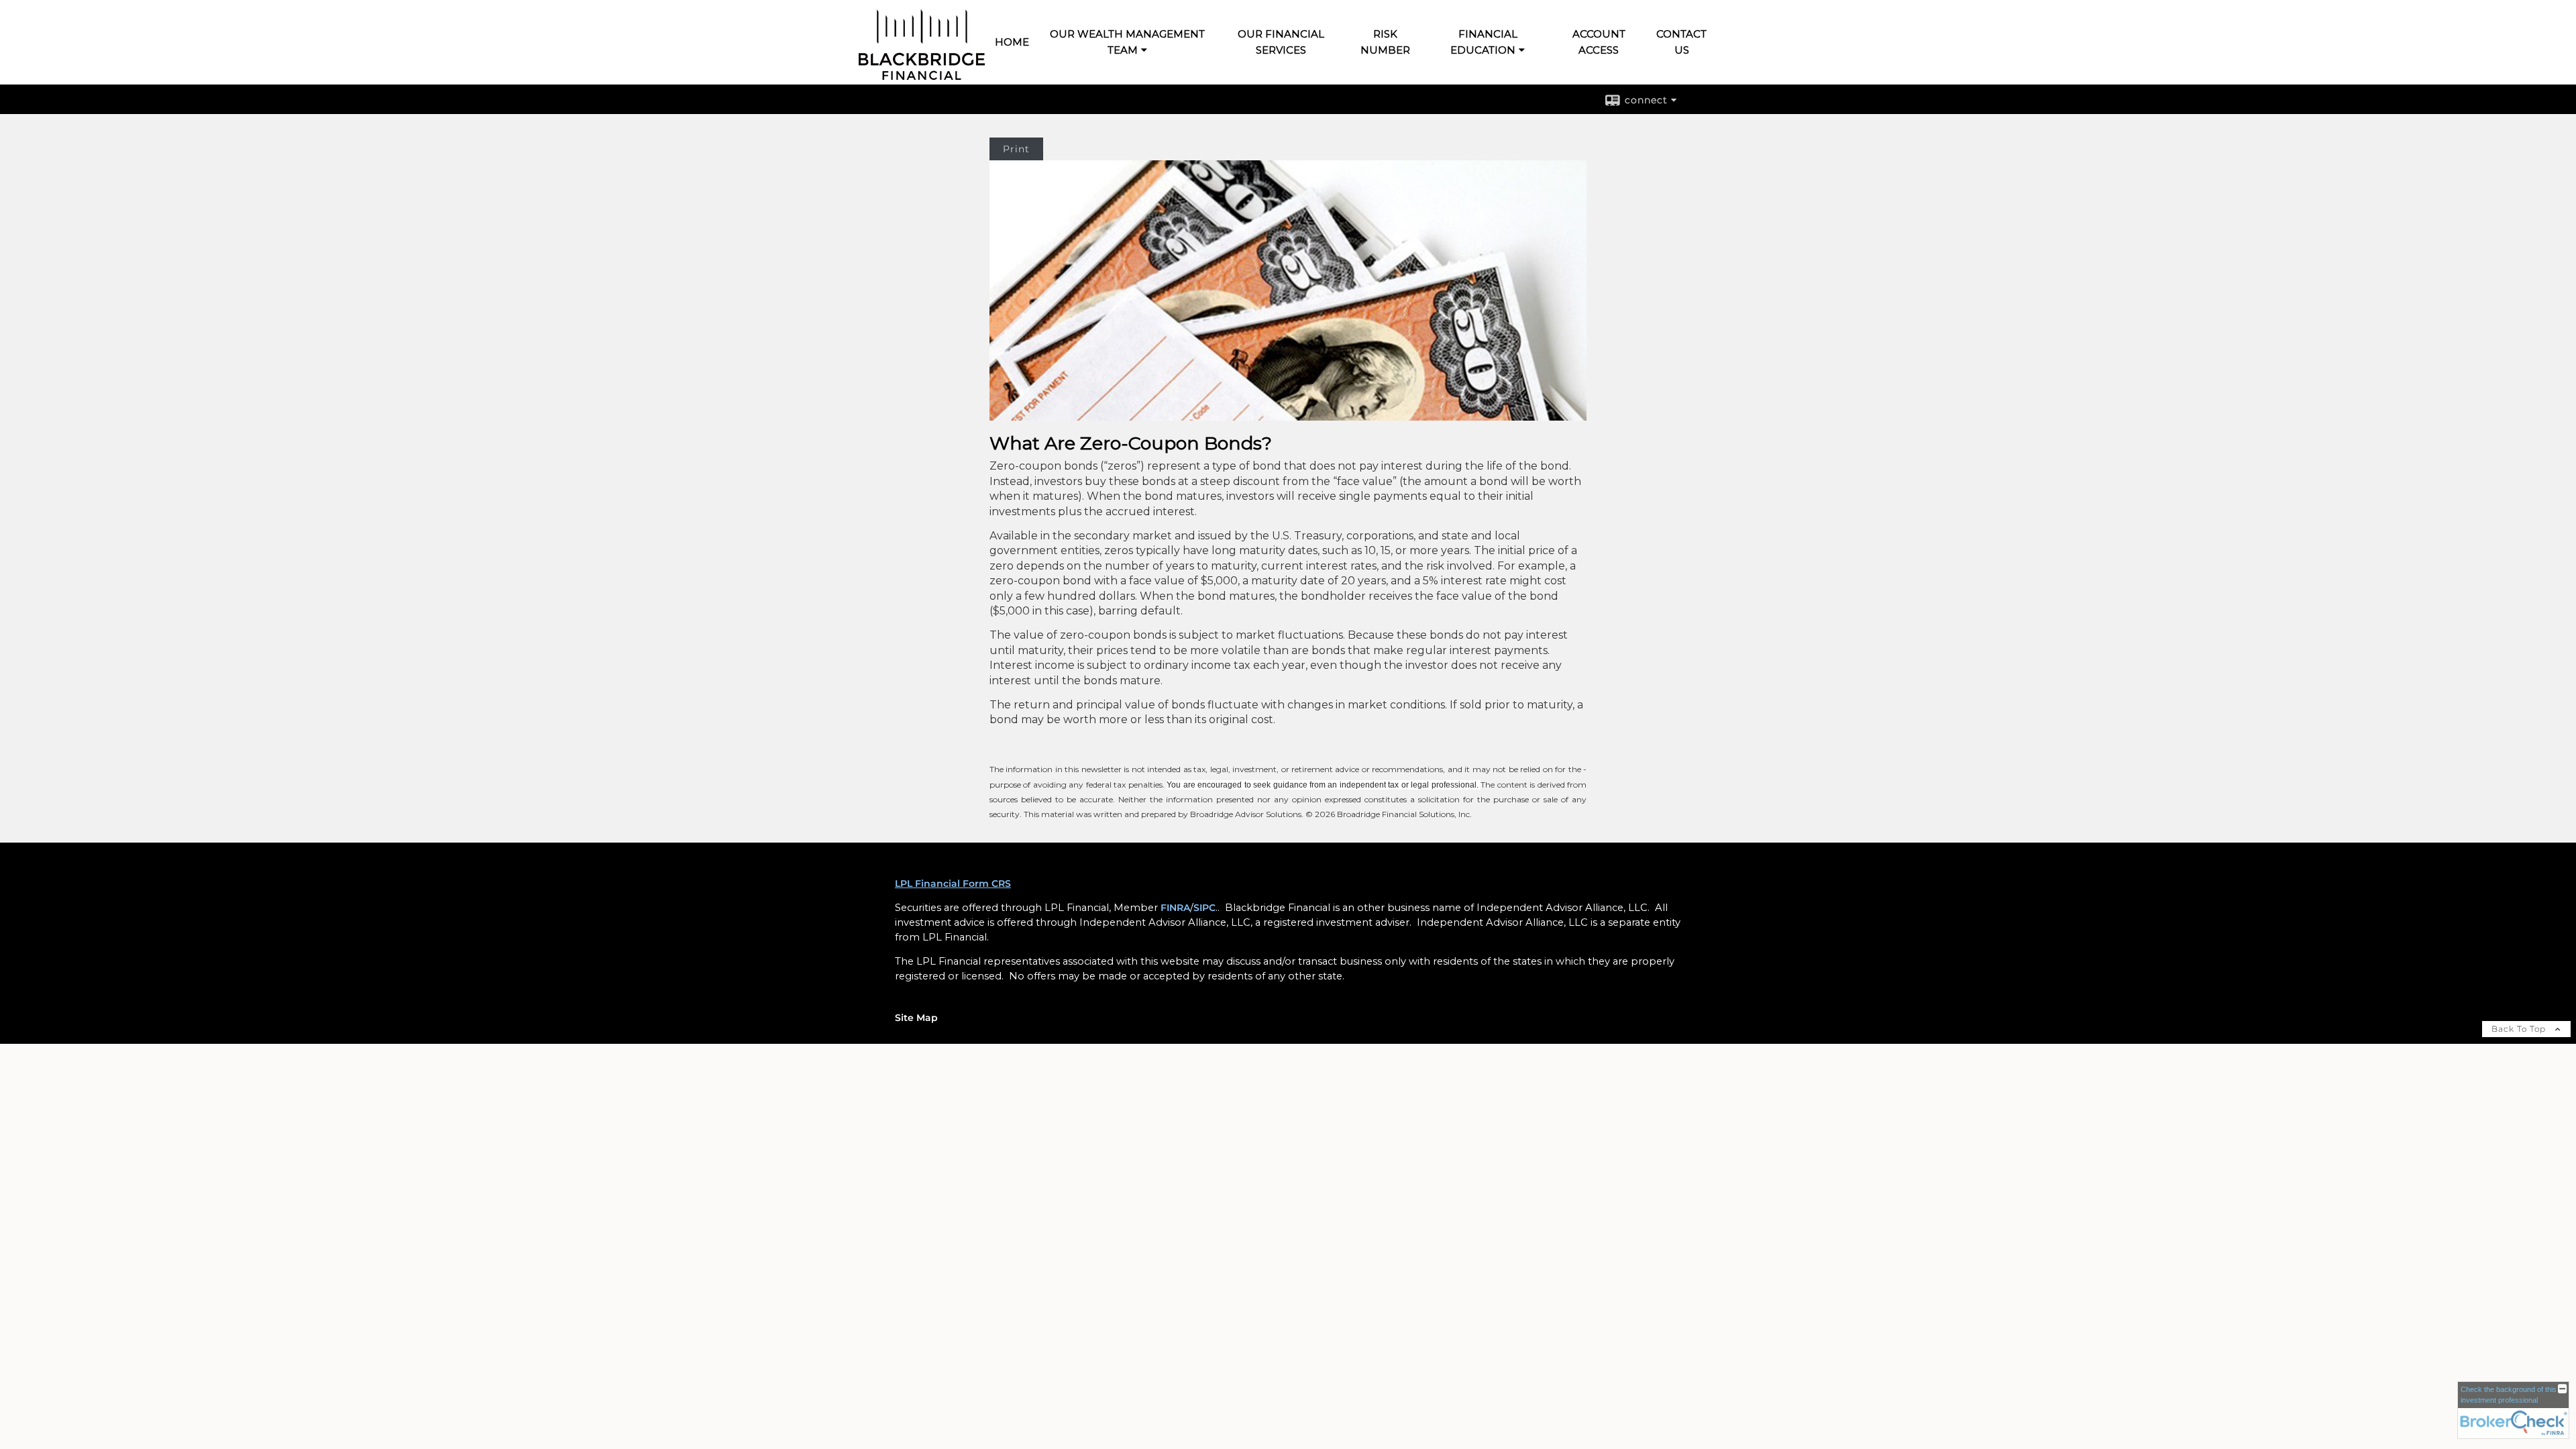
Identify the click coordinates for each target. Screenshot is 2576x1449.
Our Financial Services (1281, 42)
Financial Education (1484, 42)
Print (1016, 149)
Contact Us (1681, 42)
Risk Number (1385, 42)
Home (1012, 42)
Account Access (1599, 42)
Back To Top (2520, 1029)
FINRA (1175, 908)
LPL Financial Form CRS (953, 883)
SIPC (1204, 908)
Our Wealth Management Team (1127, 42)
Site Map (916, 1018)
